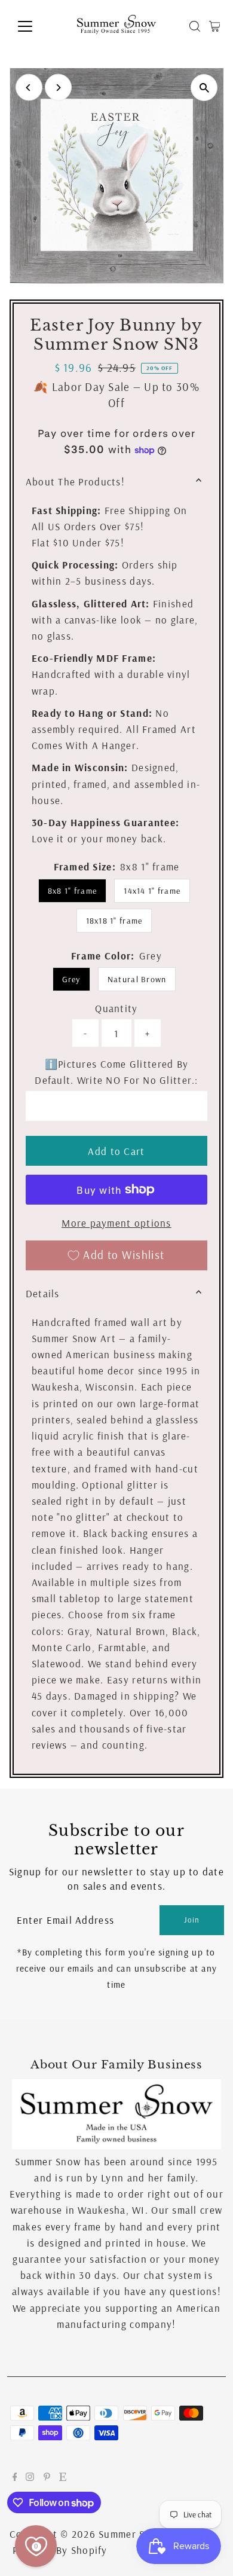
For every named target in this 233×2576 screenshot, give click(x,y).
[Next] (58, 88)
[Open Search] (195, 26)
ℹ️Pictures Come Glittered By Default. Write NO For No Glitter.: (116, 1072)
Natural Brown (137, 979)
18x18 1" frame (114, 921)
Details (43, 1293)
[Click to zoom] (204, 88)
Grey (71, 979)
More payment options (116, 1223)
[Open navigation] (35, 26)
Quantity (116, 1008)
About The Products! (75, 482)
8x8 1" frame (72, 891)
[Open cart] (215, 26)
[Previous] (29, 88)
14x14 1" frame (152, 891)
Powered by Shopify (60, 2550)
